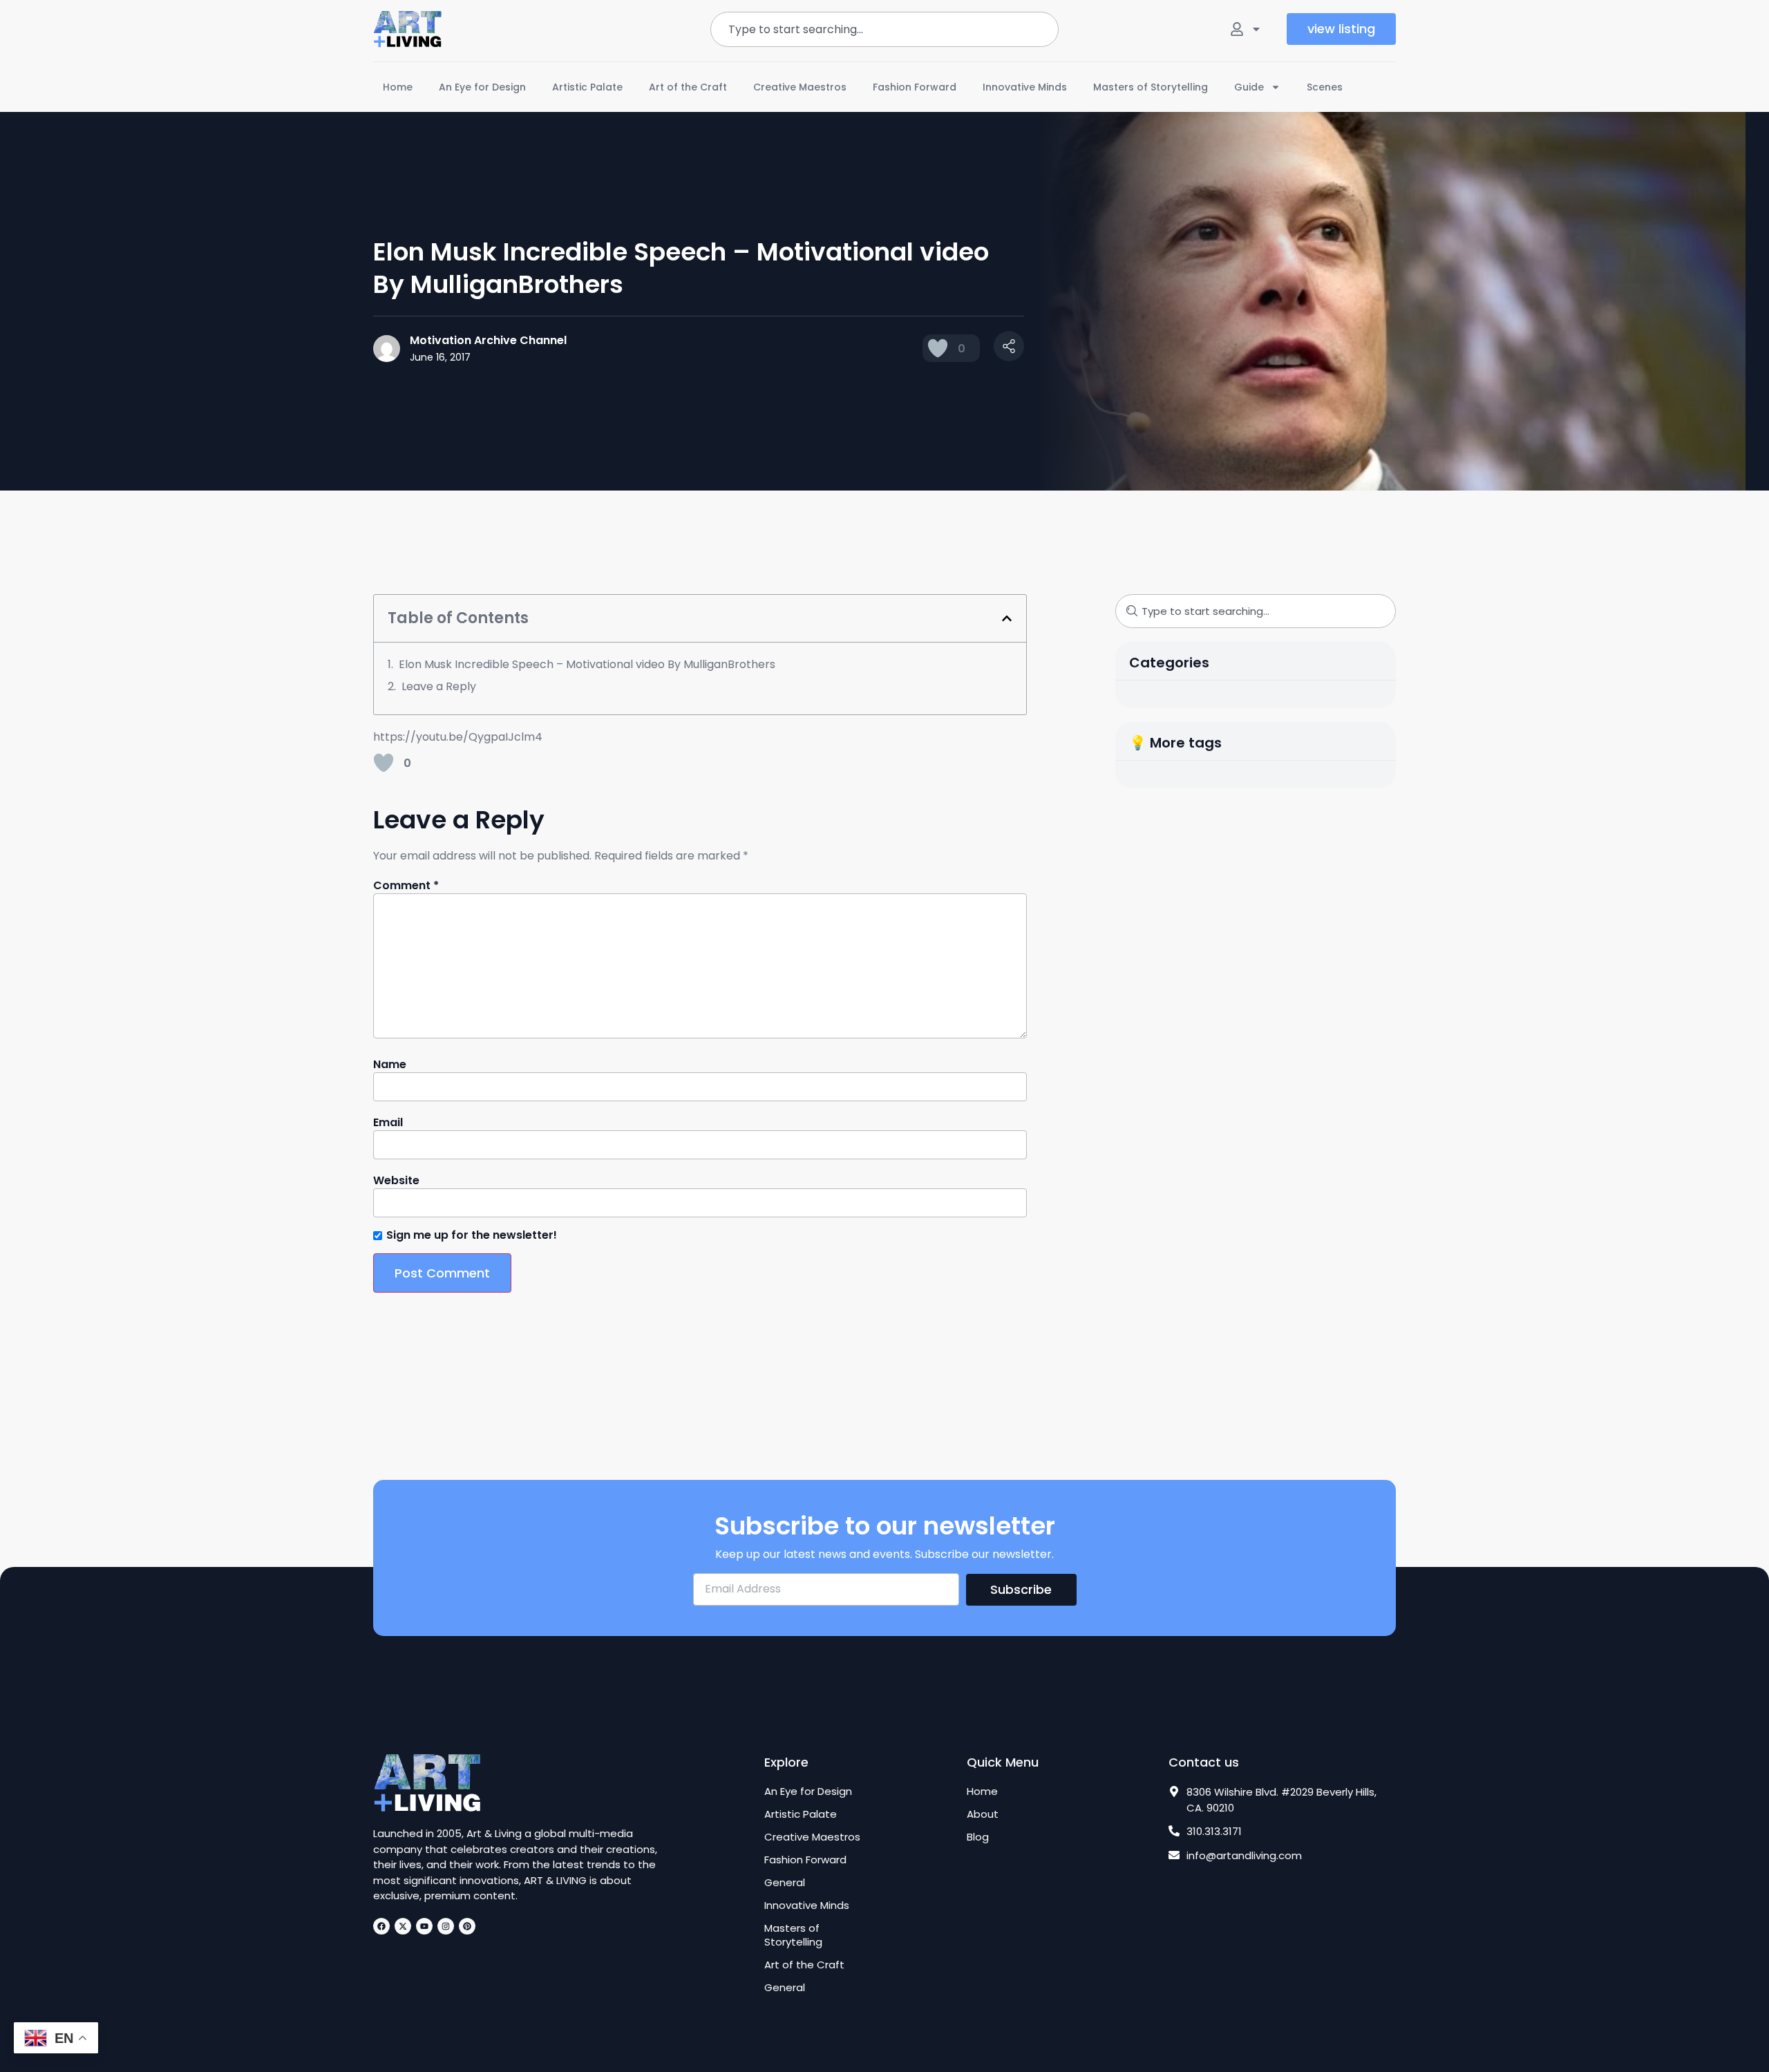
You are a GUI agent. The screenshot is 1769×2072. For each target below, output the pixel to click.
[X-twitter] (403, 1926)
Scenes (1325, 87)
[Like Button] (938, 348)
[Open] (1256, 29)
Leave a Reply (439, 686)
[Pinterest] (467, 1926)
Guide (1249, 87)
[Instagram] (446, 1926)
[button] (1007, 618)
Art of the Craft (688, 87)
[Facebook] (381, 1926)
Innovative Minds (1025, 87)
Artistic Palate (587, 87)
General (785, 1883)
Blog (978, 1837)
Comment (406, 886)
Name (390, 1065)
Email (388, 1123)
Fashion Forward (915, 87)
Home (398, 87)
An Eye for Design (482, 87)
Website (396, 1181)
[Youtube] (424, 1926)
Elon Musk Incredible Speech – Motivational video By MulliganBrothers (587, 664)
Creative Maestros (800, 87)
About (983, 1814)
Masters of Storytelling (1151, 87)
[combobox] (884, 29)
